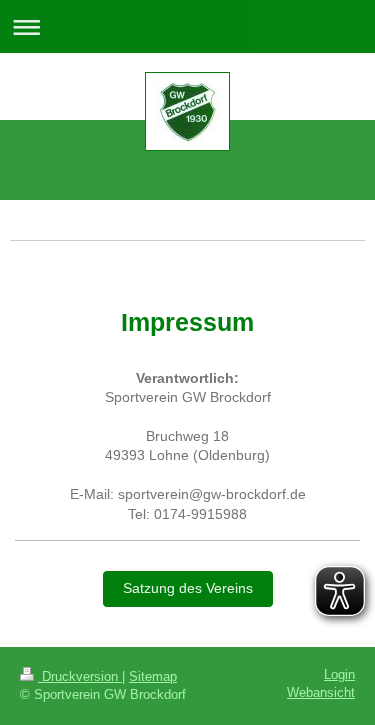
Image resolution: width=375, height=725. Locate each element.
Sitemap (153, 677)
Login (339, 675)
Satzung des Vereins (188, 588)
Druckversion (80, 677)
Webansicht (321, 693)
